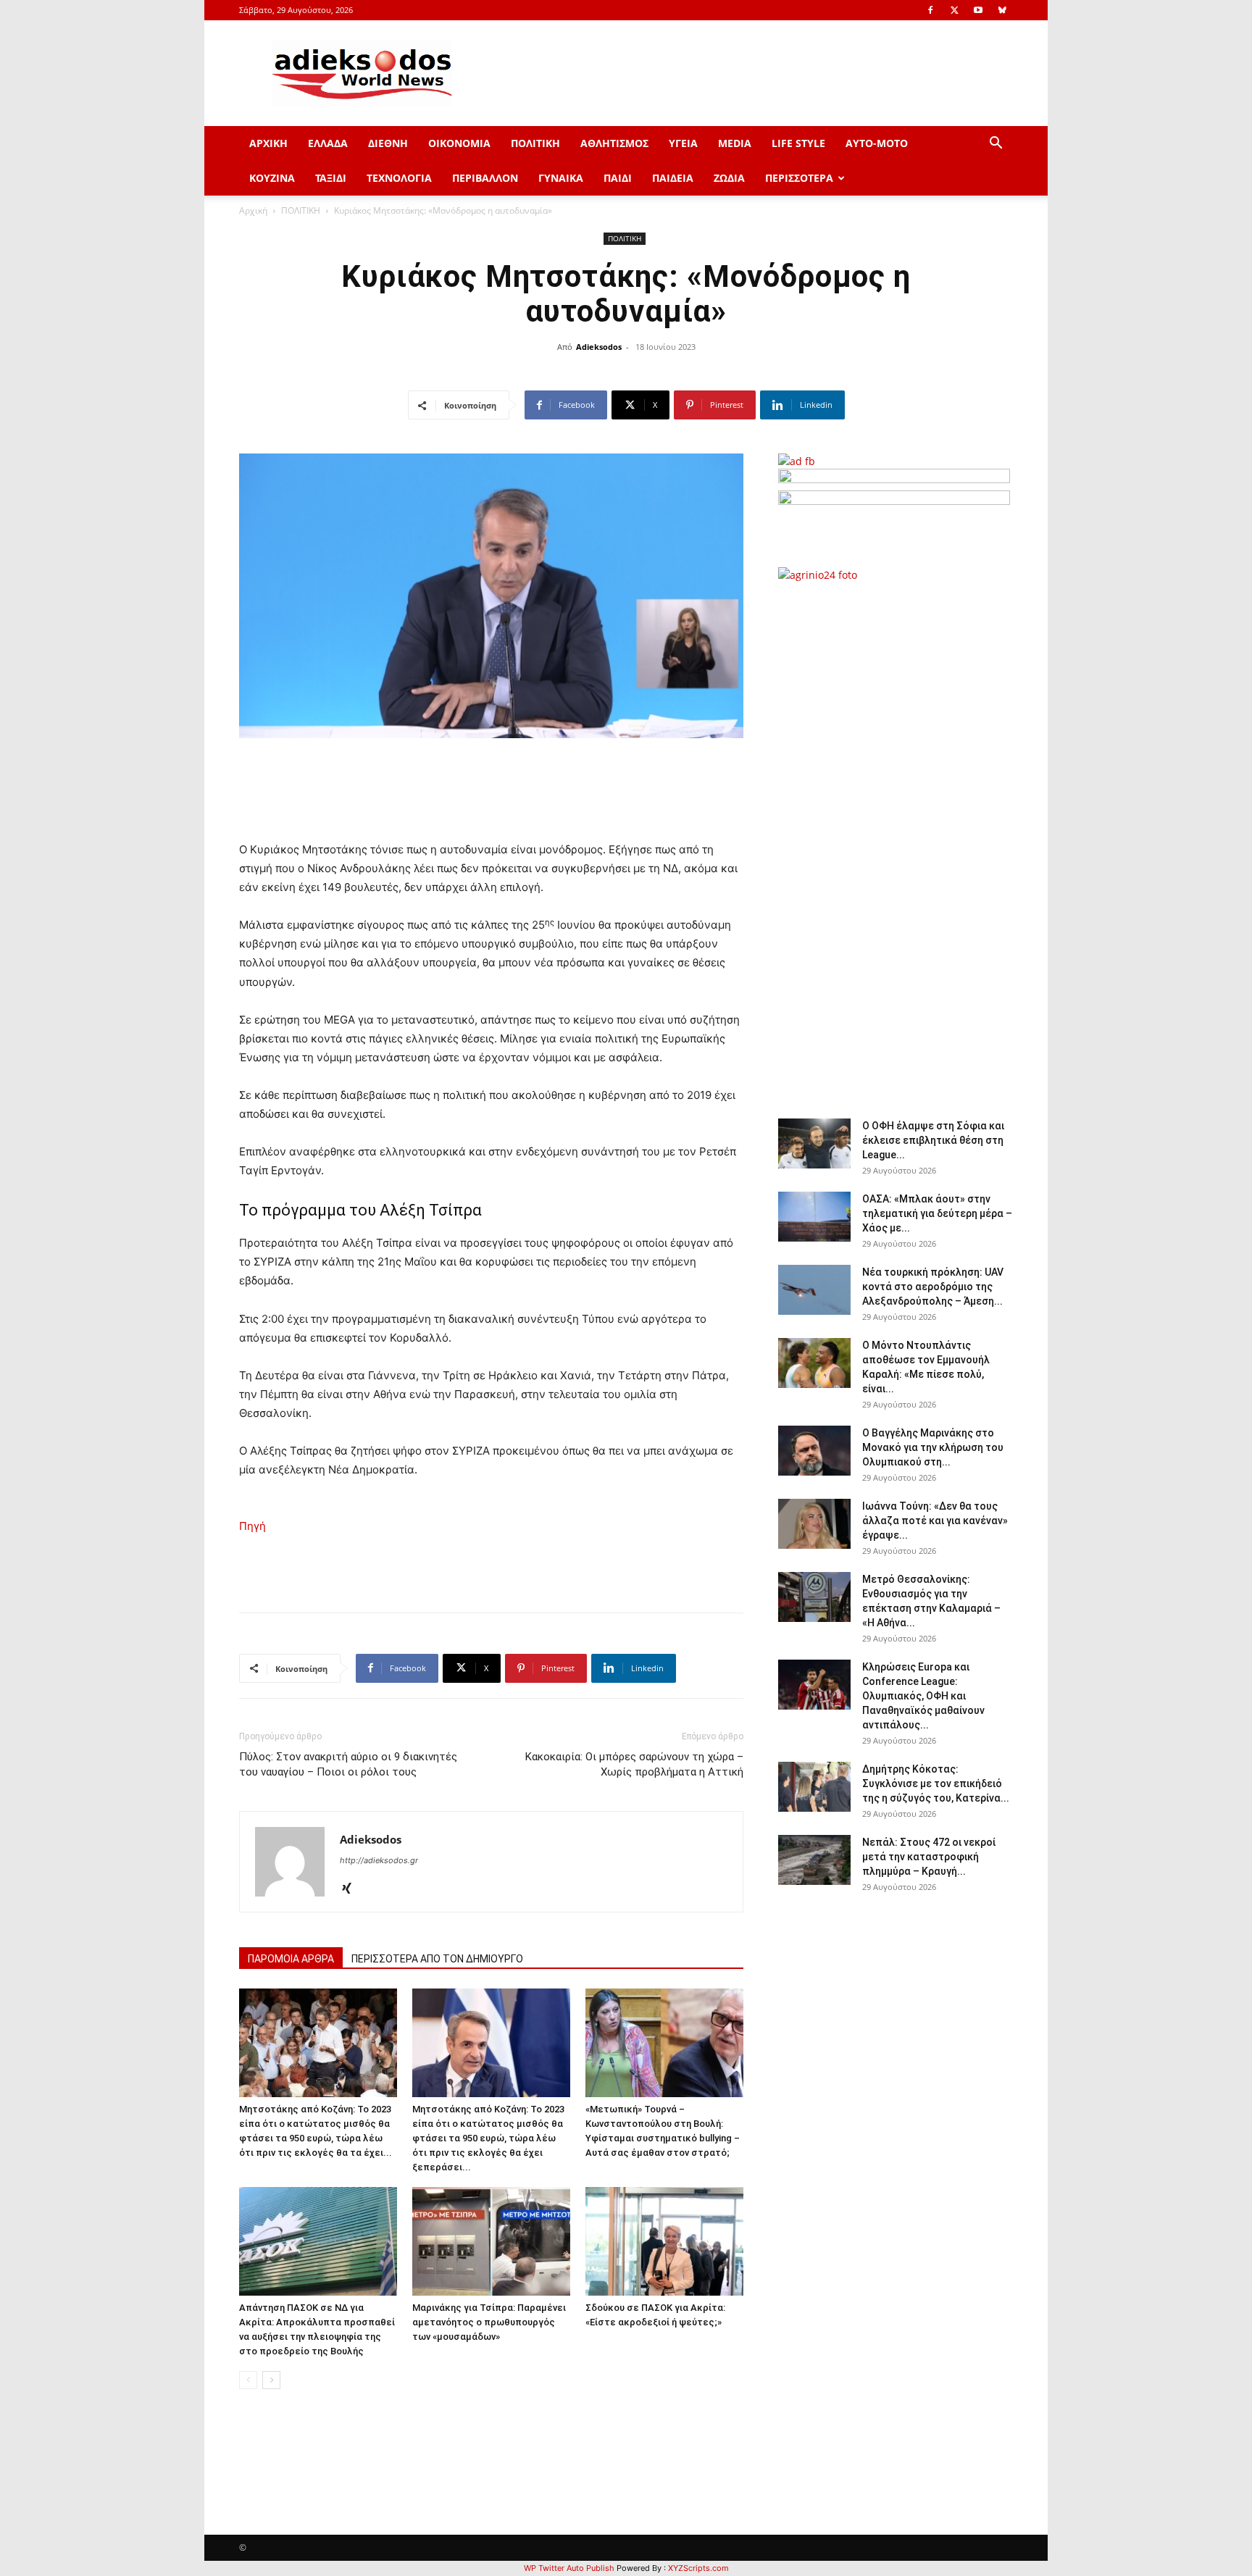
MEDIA (735, 143)
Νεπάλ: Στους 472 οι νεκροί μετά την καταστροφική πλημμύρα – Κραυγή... (929, 1857)
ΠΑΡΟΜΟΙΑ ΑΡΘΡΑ (291, 1959)
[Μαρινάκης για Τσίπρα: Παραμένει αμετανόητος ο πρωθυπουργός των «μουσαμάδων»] (491, 2241)
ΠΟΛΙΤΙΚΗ (535, 143)
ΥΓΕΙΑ (683, 143)
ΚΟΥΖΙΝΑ (272, 178)
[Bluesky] (1002, 10)
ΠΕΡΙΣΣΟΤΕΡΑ (799, 178)
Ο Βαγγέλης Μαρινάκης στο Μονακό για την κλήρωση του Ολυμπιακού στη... (933, 1447)
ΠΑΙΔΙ (618, 178)
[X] (954, 10)
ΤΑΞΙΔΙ (331, 178)
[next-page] (271, 2380)
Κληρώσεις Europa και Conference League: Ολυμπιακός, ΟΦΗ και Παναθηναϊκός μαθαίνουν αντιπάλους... (923, 1696)
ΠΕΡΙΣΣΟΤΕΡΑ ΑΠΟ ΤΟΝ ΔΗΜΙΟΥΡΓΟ (437, 1959)
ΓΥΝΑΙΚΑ (561, 178)
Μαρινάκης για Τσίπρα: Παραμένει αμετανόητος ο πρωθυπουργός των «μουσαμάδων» (489, 2322)
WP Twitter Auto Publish (569, 2568)
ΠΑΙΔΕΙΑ (673, 178)
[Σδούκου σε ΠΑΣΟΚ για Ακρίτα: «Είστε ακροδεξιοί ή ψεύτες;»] (664, 2241)
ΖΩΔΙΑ (729, 178)
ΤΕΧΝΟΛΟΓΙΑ (399, 178)
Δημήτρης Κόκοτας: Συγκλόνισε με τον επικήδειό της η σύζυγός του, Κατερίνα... (936, 1783)
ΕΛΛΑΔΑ (328, 143)
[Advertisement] (894, 842)
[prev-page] (248, 2380)
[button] (996, 145)
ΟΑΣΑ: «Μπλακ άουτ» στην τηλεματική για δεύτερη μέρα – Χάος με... (937, 1213)
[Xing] (352, 1889)
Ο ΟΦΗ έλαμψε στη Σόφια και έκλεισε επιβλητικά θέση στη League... (933, 1140)
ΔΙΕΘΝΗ (388, 143)
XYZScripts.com (698, 2568)
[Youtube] (978, 10)
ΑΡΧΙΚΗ (268, 143)
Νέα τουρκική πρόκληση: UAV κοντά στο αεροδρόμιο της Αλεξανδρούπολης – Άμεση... (933, 1287)
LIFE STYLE (798, 143)
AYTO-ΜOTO (877, 143)
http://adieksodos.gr (379, 1860)
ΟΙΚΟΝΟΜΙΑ (459, 143)
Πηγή (253, 1526)
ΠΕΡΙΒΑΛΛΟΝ (485, 178)
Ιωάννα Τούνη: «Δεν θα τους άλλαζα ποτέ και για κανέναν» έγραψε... (935, 1521)
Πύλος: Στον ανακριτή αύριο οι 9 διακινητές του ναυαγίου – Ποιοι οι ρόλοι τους (348, 1764)
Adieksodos (599, 347)
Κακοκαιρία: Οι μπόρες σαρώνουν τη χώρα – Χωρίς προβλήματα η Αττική (634, 1764)
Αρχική (253, 210)
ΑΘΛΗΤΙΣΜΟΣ (614, 143)
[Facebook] (930, 10)
